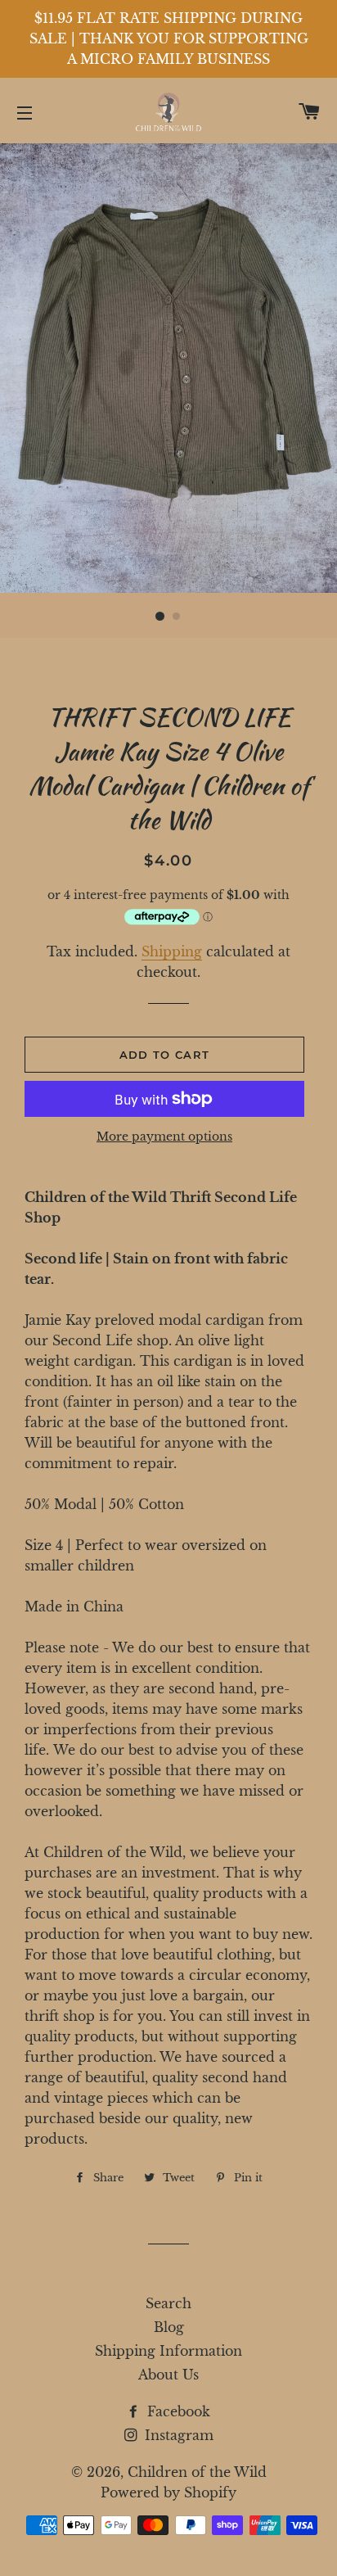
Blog (169, 2327)
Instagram (177, 2435)
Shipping (172, 951)
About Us (168, 2375)
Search (168, 2303)
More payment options (164, 1137)
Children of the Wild (197, 2472)
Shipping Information (168, 2351)
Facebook (177, 2411)
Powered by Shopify (168, 2492)
